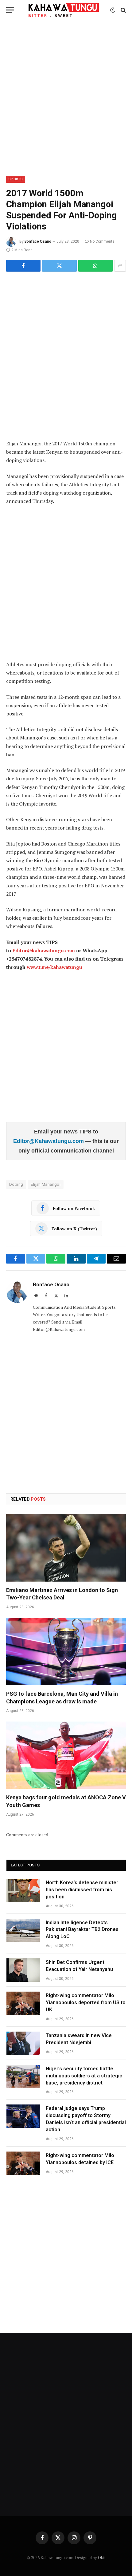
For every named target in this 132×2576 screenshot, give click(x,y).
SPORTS (16, 179)
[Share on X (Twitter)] (59, 266)
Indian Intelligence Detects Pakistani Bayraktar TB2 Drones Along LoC (82, 1930)
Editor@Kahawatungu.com (49, 1141)
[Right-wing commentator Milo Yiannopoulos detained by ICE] (23, 2163)
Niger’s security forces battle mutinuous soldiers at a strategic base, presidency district (84, 2076)
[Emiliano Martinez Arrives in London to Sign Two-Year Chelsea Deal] (66, 1548)
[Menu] (10, 10)
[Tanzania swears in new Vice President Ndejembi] (23, 2043)
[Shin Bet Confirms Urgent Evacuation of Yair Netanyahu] (23, 1970)
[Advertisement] (66, 97)
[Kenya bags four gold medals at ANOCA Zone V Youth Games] (66, 1755)
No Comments (102, 241)
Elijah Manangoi (46, 1184)
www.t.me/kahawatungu (54, 967)
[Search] (123, 10)
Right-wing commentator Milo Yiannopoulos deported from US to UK (86, 2003)
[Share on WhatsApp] (95, 266)
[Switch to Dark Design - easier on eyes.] (113, 10)
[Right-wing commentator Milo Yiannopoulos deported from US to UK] (23, 2003)
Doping (16, 1184)
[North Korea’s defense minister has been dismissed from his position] (23, 1890)
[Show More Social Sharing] (120, 266)
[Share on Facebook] (23, 266)
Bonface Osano (38, 241)
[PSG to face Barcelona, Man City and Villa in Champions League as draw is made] (66, 1652)
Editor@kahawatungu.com (44, 950)
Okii (101, 2558)
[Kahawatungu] (64, 10)
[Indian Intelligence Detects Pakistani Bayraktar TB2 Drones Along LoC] (23, 1930)
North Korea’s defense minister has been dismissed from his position (82, 1890)
